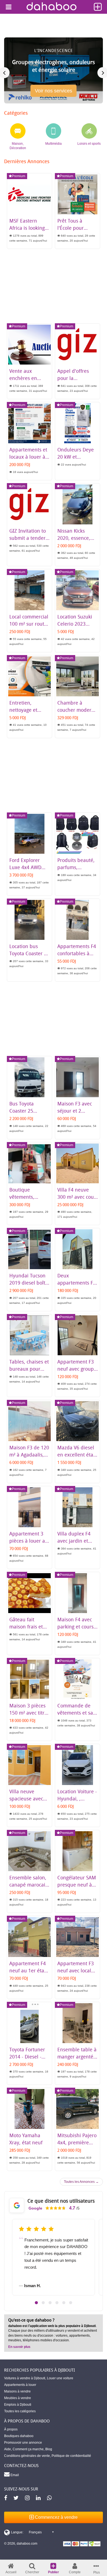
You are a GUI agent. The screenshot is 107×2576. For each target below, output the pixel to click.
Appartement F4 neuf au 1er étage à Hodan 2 (29, 1970)
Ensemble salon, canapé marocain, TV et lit (29, 1885)
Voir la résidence (54, 93)
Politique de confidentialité (71, 2456)
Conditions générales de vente (27, 2456)
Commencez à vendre (56, 2517)
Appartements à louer (20, 2385)
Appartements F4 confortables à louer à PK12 (77, 953)
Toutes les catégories (20, 2411)
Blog (49, 2449)
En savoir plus (19, 2347)
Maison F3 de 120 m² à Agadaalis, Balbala (29, 1455)
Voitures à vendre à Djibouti (25, 2378)
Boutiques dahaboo (19, 2436)
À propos (11, 2429)
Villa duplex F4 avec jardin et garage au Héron (76, 1541)
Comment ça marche (28, 2449)
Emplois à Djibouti (18, 2405)
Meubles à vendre (18, 2398)
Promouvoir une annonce (23, 2443)
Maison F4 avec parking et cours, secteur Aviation (76, 1627)
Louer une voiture (60, 2378)
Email (14, 2475)
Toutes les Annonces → (81, 2182)
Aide (8, 2449)
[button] (36, 2303)
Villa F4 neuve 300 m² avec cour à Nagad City (77, 1197)
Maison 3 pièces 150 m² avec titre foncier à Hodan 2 (29, 1713)
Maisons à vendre (17, 2391)
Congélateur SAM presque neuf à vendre (77, 1885)
